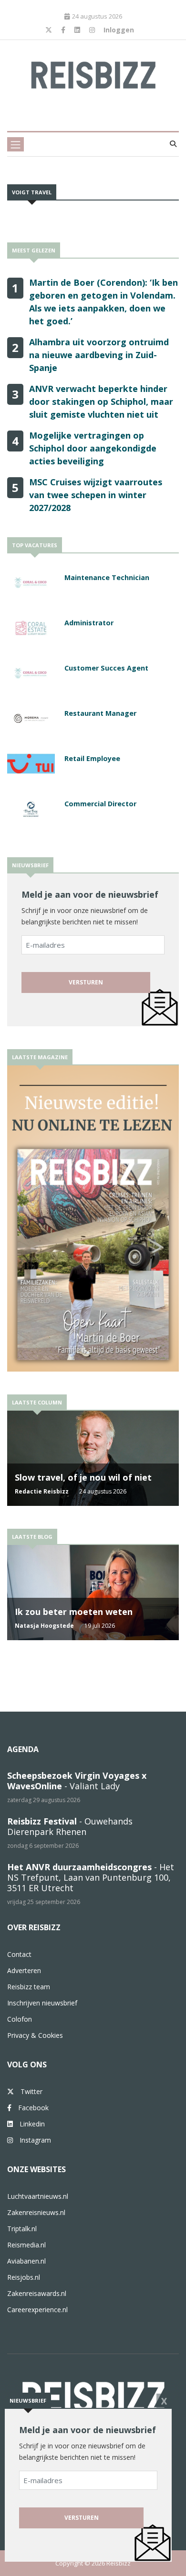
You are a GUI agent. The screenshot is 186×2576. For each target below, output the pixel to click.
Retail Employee (92, 758)
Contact (19, 1954)
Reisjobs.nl (24, 2277)
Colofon (20, 2019)
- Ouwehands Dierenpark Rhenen (70, 1826)
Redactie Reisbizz (42, 1491)
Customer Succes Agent (106, 668)
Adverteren (24, 1970)
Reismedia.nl (26, 2245)
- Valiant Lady (77, 1781)
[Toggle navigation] (15, 144)
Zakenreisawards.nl (37, 2293)
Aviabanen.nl (26, 2261)
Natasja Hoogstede (44, 1626)
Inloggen (119, 30)
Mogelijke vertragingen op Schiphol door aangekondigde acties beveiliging (93, 448)
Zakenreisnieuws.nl (36, 2212)
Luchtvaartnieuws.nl (38, 2196)
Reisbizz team (29, 1987)
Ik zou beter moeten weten (74, 1612)
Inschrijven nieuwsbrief (42, 2003)
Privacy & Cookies (35, 2035)
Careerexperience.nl (37, 2310)
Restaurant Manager (100, 713)
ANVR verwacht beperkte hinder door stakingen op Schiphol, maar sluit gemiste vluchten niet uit (101, 401)
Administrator (89, 623)
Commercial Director (100, 804)
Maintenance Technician (107, 577)
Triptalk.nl (22, 2229)
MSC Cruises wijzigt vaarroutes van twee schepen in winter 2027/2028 (96, 495)
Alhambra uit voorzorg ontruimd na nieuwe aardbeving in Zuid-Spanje (99, 355)
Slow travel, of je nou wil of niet (83, 1477)
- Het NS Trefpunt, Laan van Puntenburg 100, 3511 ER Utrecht (91, 1877)
